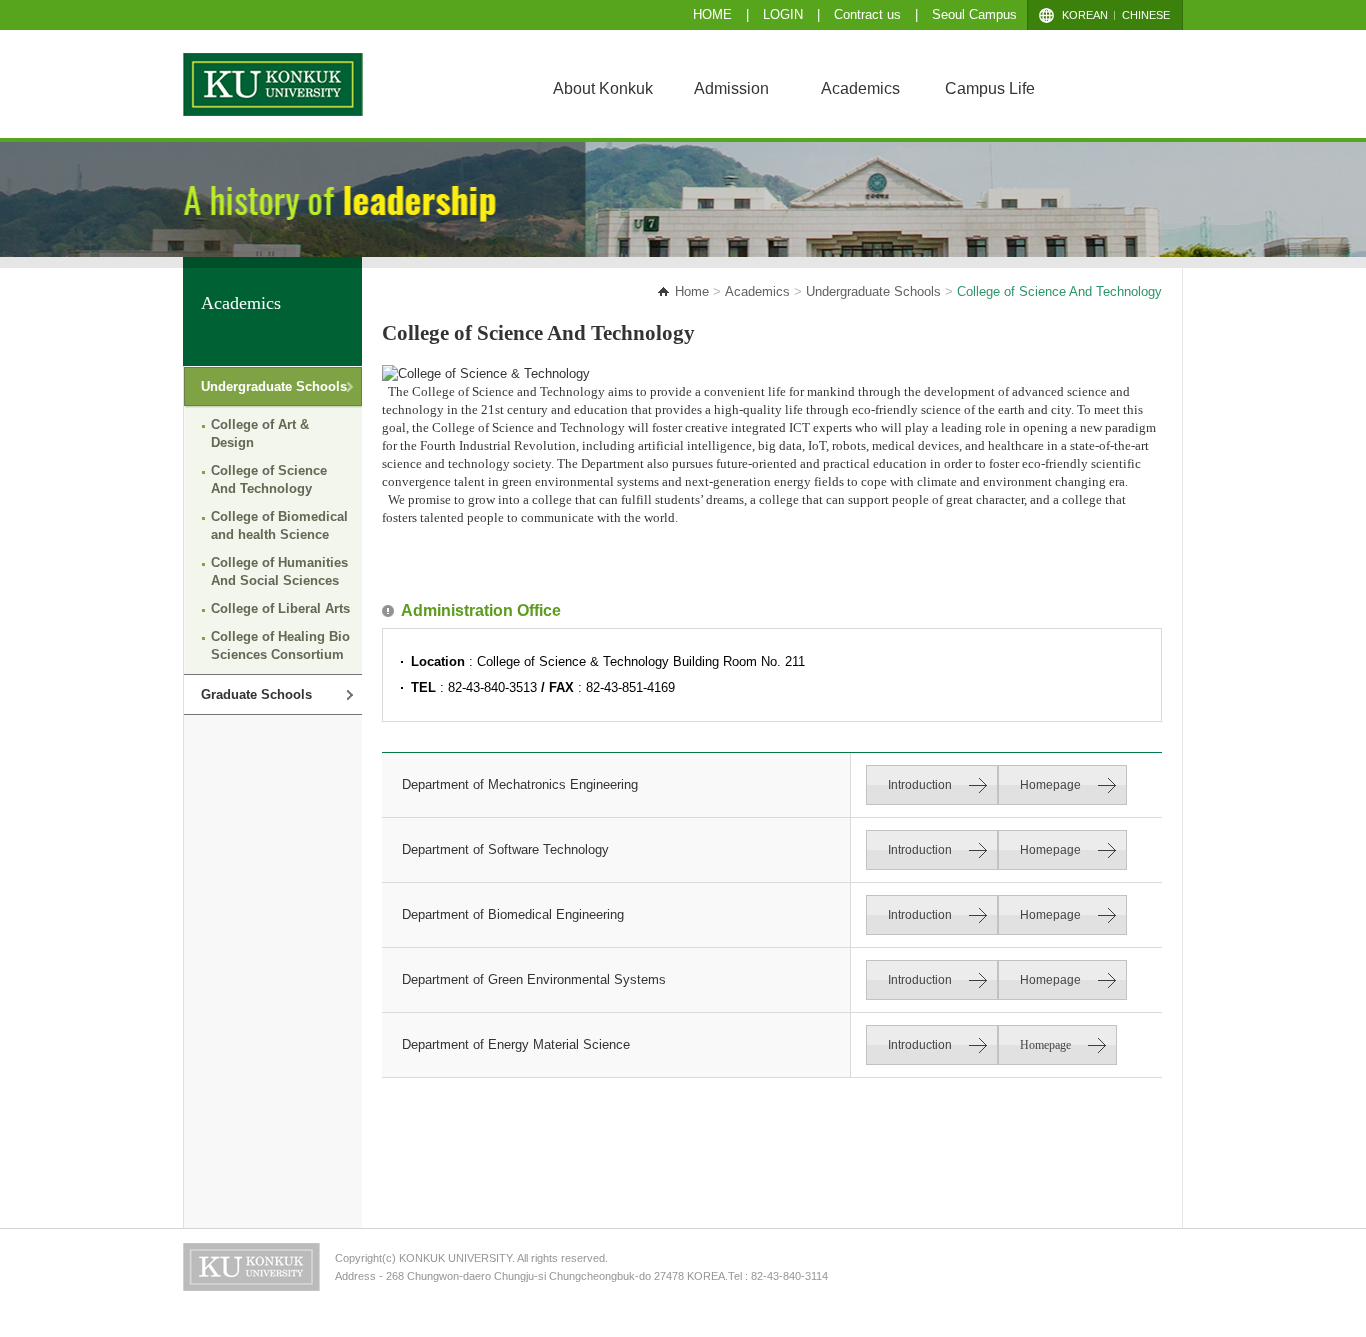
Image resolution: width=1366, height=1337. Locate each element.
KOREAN (1085, 15)
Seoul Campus (974, 14)
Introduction (920, 785)
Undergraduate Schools (873, 291)
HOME (712, 14)
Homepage (1050, 785)
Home (692, 291)
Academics (860, 88)
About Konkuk (603, 88)
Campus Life (990, 88)
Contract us (869, 14)
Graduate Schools (256, 694)
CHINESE (1146, 15)
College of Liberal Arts (280, 608)
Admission (731, 88)
